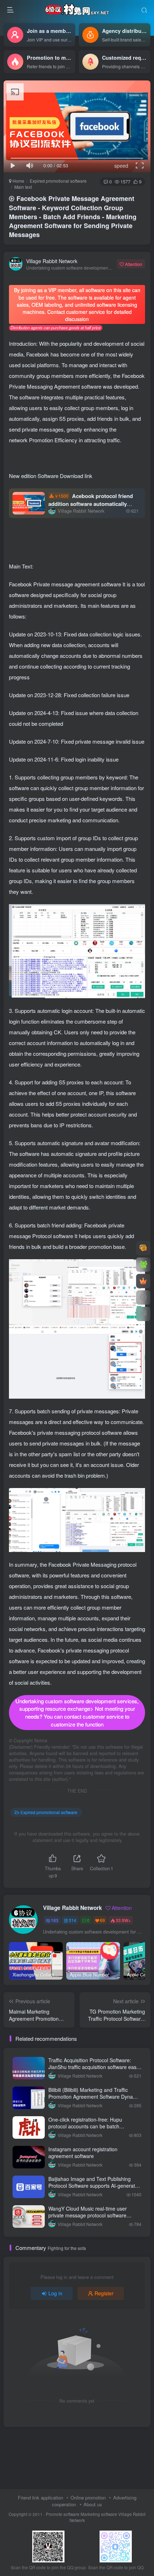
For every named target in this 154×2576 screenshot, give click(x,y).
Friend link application (40, 2498)
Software (49, 476)
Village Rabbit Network (52, 261)
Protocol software (53, 1236)
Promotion (42, 440)
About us (93, 2504)
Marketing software (99, 2514)
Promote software (63, 2514)
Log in (55, 2293)
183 (55, 1920)
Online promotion (88, 2498)
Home (18, 181)
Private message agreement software (78, 584)
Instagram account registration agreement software (83, 2153)
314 (73, 1920)
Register (104, 2293)
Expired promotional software (58, 181)
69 (102, 1920)
